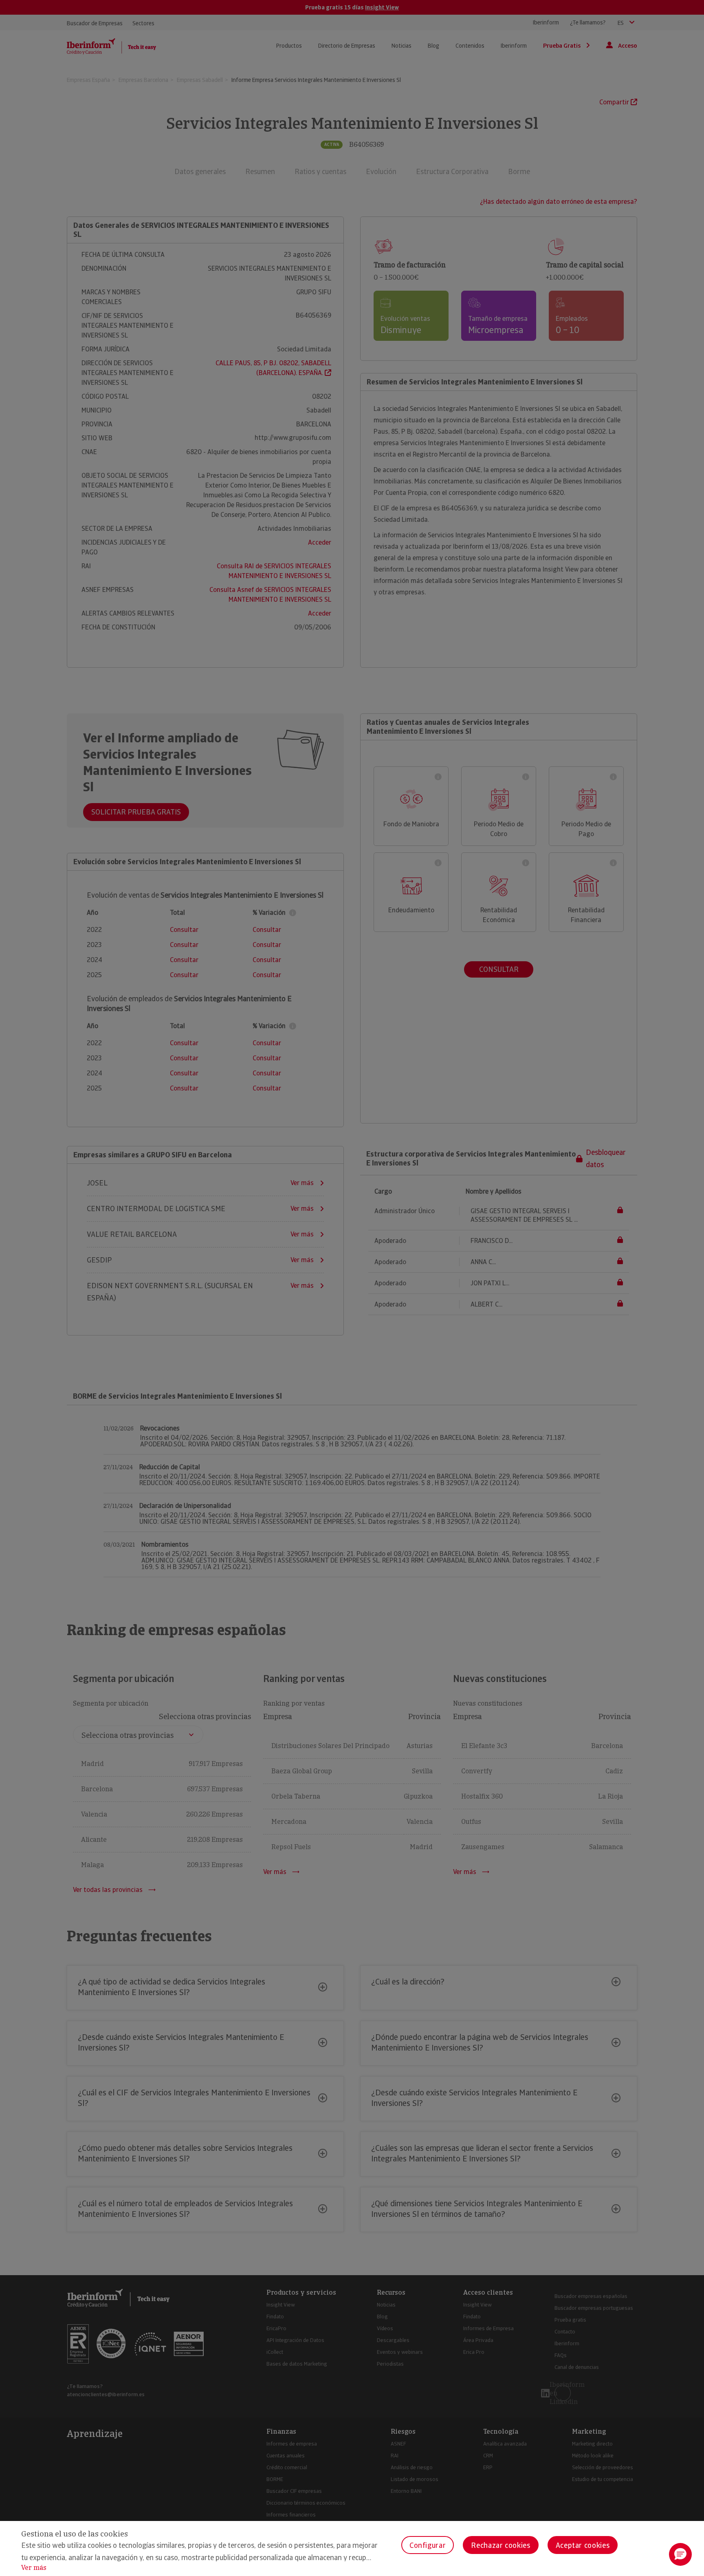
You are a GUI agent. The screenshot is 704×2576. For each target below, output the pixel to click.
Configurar (428, 2545)
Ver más (34, 2568)
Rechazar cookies (500, 2545)
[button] (680, 2554)
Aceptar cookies (583, 2545)
